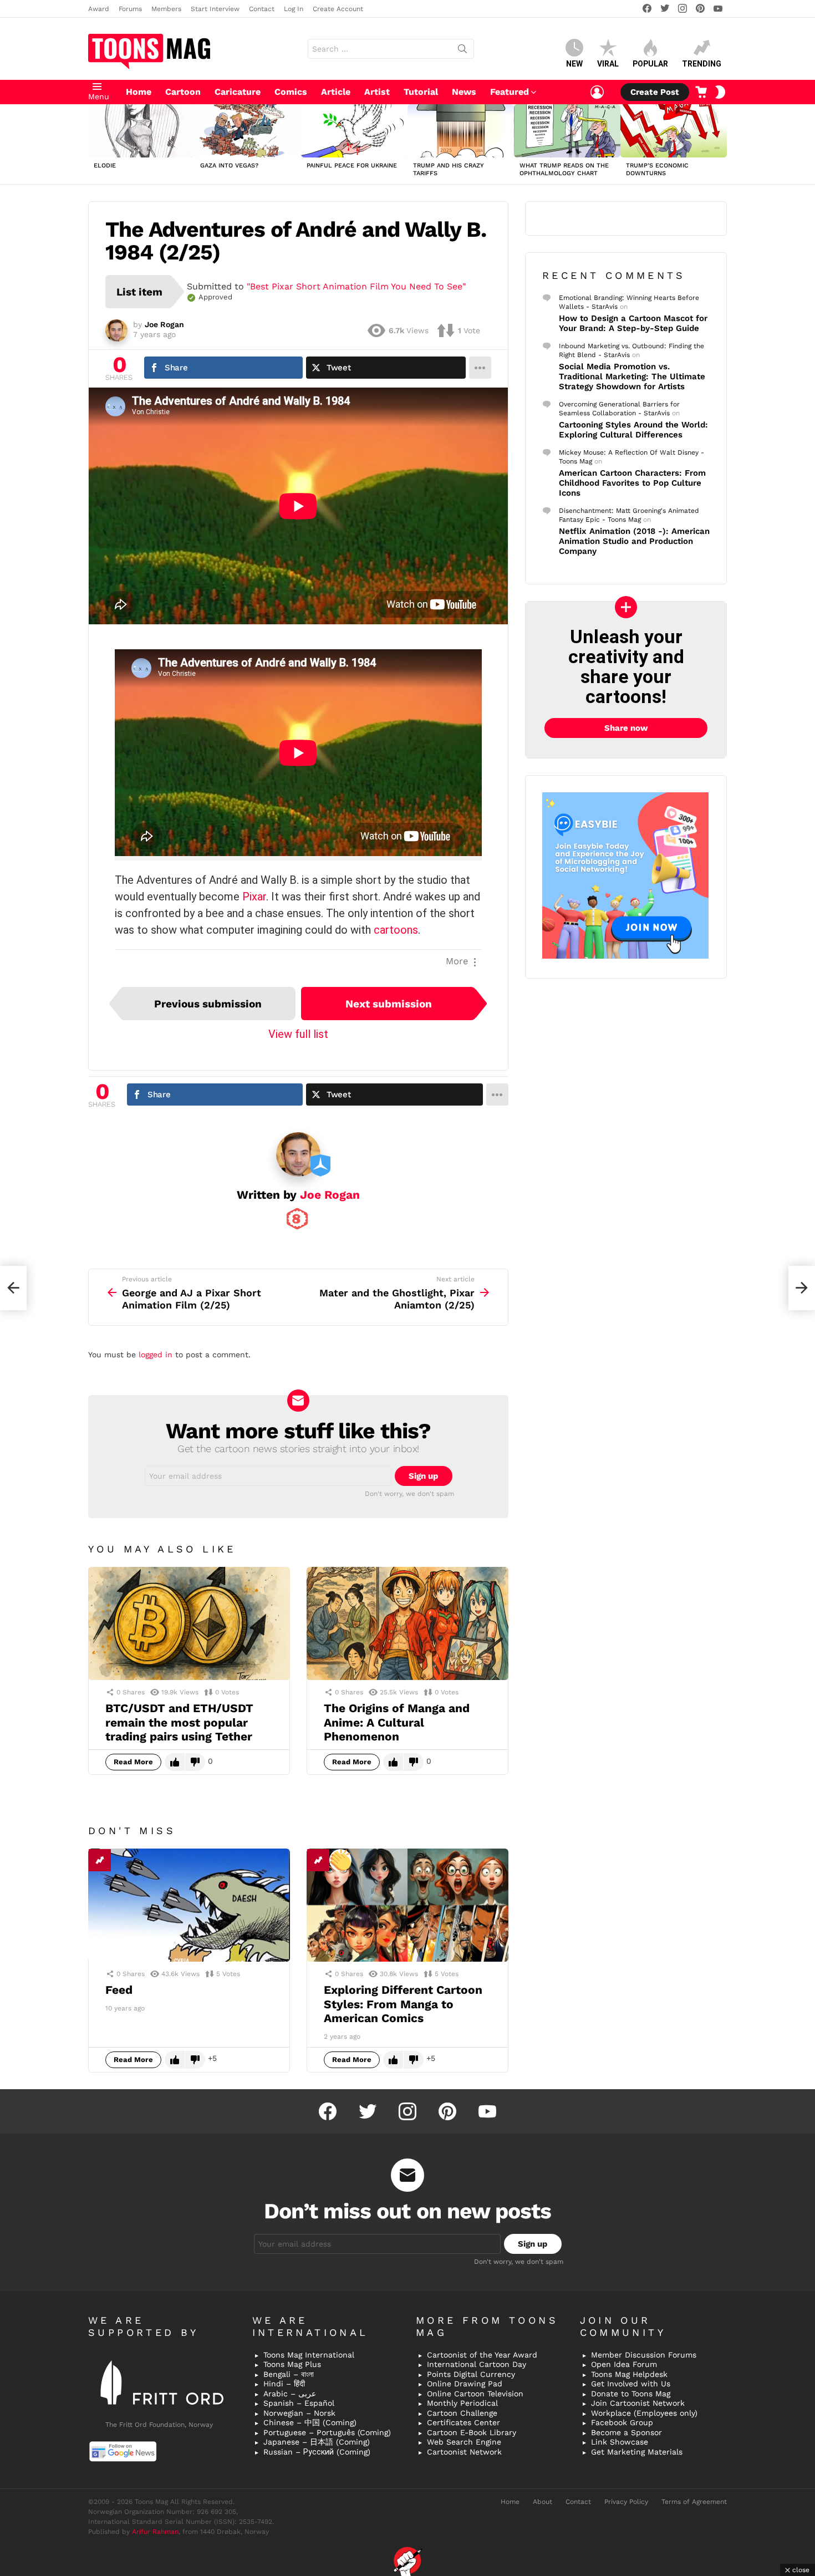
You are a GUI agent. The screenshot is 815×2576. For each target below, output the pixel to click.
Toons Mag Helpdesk (629, 2374)
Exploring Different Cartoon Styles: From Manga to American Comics (403, 2004)
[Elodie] (141, 131)
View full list (298, 1034)
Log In (294, 9)
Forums (130, 9)
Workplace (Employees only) (644, 2413)
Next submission (389, 1004)
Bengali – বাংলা (289, 2374)
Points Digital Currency (471, 2374)
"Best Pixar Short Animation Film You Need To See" (356, 286)
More (457, 961)
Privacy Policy (626, 2502)
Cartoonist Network (464, 2452)
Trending (702, 64)
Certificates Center (463, 2422)
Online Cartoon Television (475, 2394)
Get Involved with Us (631, 2384)
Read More (133, 1762)
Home (139, 92)
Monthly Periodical (462, 2403)
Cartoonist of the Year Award (482, 2355)
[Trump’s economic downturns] (674, 131)
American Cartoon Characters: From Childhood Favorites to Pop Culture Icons (632, 483)
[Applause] (340, 1860)
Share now (626, 728)
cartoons (396, 930)
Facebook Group (622, 2422)
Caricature (238, 92)
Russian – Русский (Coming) (317, 2452)
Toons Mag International (309, 2355)
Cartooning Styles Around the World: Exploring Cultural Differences (633, 430)
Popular (650, 64)
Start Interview (215, 9)
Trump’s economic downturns (657, 169)
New (574, 64)
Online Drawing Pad (465, 2384)
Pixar (254, 897)
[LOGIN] (597, 92)
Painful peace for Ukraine (352, 166)
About (543, 2502)
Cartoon (183, 92)
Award (99, 9)
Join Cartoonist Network (638, 2403)
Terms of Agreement (694, 2502)
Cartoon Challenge (462, 2413)
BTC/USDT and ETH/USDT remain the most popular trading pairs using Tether (179, 1722)
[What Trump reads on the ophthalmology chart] (567, 131)
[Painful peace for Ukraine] (354, 131)
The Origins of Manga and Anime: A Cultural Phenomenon (397, 1722)
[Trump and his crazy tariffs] (461, 131)
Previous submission (208, 1004)
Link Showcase (620, 2442)
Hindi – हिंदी (284, 2384)
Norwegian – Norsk (299, 2413)
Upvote (175, 1762)
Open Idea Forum (624, 2364)
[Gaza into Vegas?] (248, 131)
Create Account (338, 9)
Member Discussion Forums (644, 2355)
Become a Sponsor (626, 2432)
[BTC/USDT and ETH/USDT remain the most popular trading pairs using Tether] (189, 1624)
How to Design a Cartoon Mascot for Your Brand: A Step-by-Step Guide (633, 323)
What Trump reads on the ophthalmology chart (564, 169)
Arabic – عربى (290, 2394)
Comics (291, 92)
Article (336, 92)
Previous (94, 144)
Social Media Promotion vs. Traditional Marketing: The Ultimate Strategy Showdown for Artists (632, 376)
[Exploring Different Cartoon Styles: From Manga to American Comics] (407, 1905)
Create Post (655, 92)
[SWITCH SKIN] (720, 92)
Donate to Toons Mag (631, 2394)
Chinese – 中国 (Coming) (310, 2422)
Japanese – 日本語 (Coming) (317, 2442)
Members (166, 9)
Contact (262, 9)
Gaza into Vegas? (229, 166)
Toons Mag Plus (292, 2364)
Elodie (105, 166)
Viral (608, 64)
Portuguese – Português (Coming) (327, 2432)
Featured (510, 92)
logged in (156, 1355)
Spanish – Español (299, 2403)
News (464, 92)
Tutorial (421, 92)
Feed (119, 1990)
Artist (377, 92)
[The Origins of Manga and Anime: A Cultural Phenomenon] (407, 1624)
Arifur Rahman (155, 2532)
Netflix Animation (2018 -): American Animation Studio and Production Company (634, 541)
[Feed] (189, 1905)
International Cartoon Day (477, 2364)
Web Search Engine (464, 2442)
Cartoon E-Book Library (472, 2432)
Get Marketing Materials (637, 2452)
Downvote (195, 1762)
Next (721, 144)
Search (462, 51)
